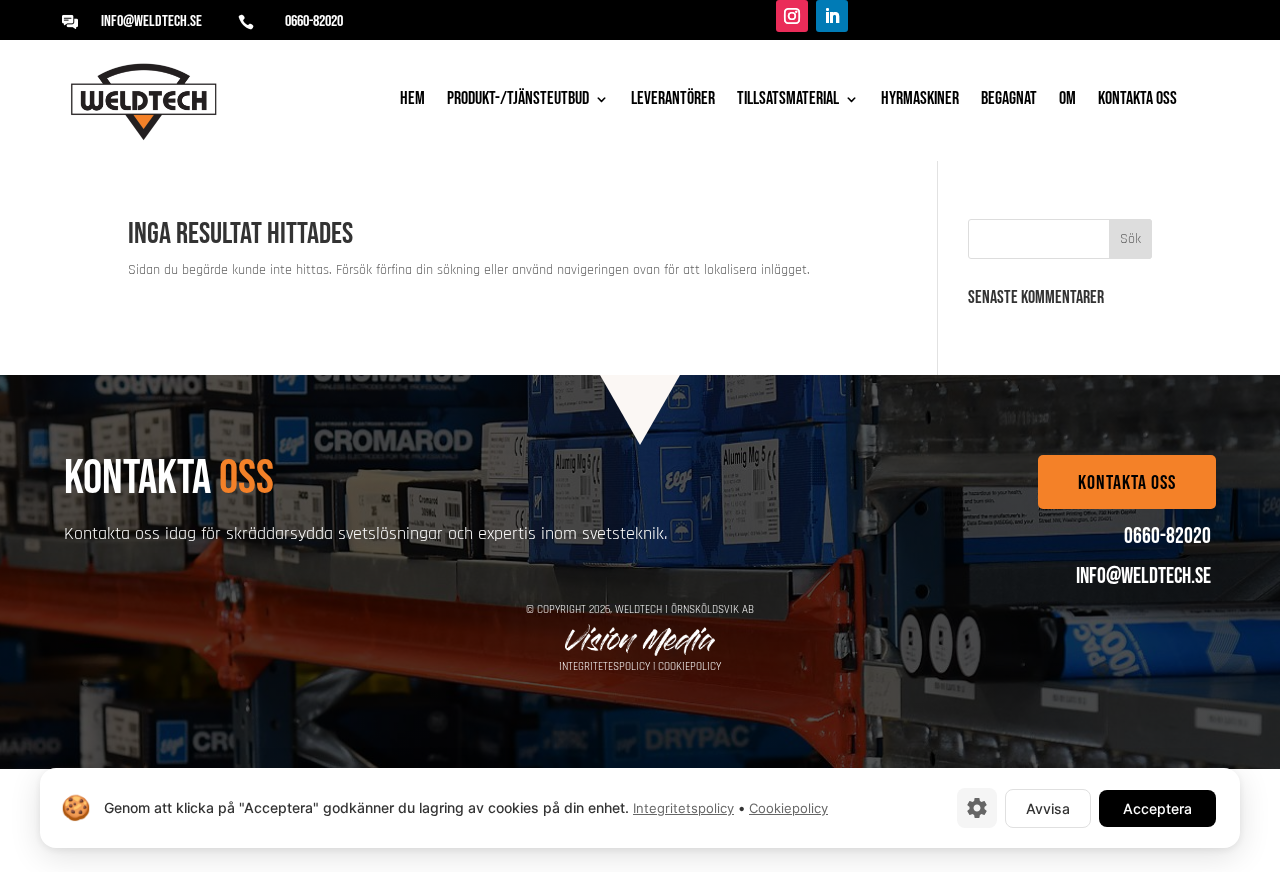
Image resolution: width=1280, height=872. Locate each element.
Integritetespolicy (604, 667)
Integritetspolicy (683, 808)
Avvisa (1048, 808)
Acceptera (1157, 808)
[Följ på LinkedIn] (832, 16)
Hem (412, 100)
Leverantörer (673, 100)
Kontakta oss (1137, 100)
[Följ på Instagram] (792, 16)
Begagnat (1009, 100)
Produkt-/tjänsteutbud (518, 100)
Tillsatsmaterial (788, 100)
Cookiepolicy (689, 667)
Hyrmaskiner (920, 100)
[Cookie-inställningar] (977, 808)
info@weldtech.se (151, 21)
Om (1067, 100)
